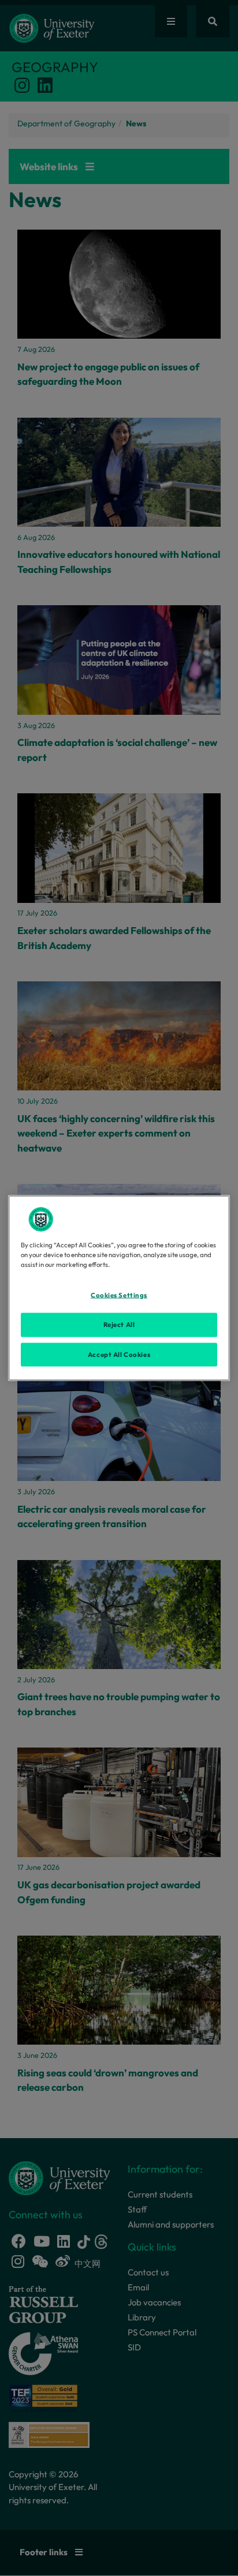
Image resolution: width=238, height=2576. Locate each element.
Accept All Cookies (119, 1354)
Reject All (119, 1324)
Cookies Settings (119, 1295)
